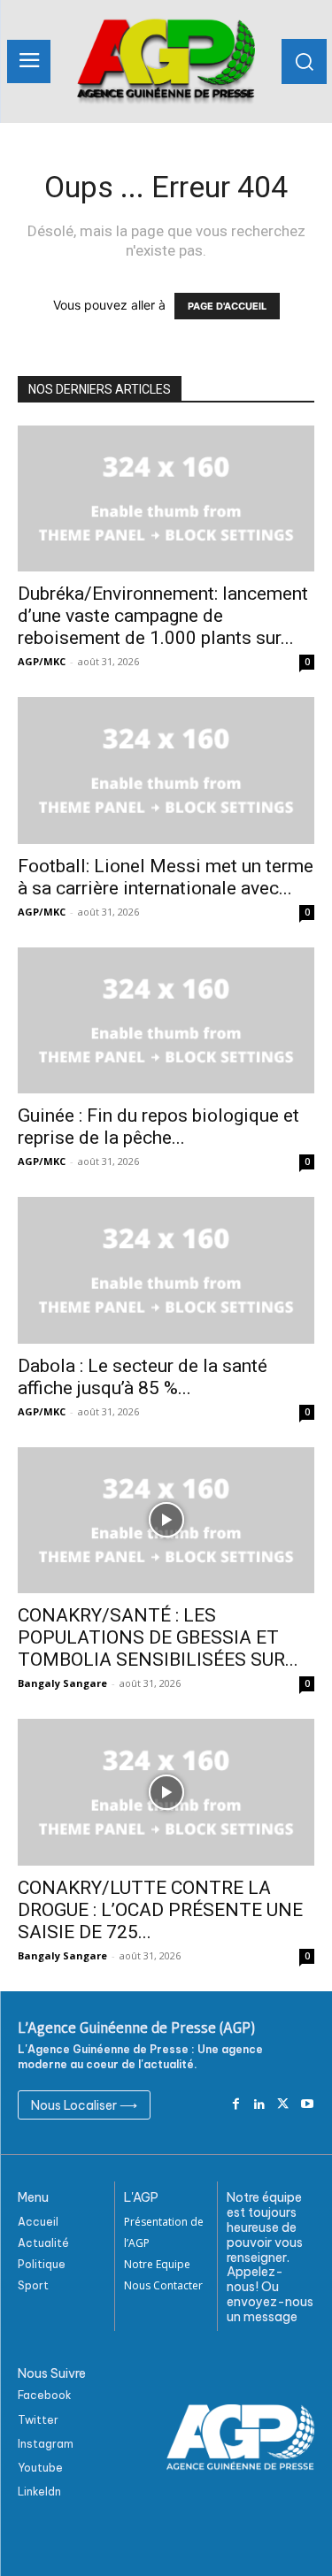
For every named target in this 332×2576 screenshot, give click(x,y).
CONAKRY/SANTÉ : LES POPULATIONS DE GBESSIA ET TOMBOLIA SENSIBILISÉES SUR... (158, 1637)
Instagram (46, 2444)
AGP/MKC (42, 661)
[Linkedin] (260, 2105)
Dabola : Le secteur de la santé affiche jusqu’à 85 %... (143, 1377)
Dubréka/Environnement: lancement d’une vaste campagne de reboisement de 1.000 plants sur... (163, 616)
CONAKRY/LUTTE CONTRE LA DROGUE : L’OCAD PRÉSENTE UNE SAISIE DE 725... (160, 1910)
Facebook (45, 2395)
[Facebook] (236, 2105)
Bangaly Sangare (62, 1683)
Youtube (40, 2468)
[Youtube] (307, 2105)
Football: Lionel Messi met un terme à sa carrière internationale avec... (166, 877)
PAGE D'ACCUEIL (227, 306)
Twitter (38, 2420)
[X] (283, 2105)
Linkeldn (39, 2492)
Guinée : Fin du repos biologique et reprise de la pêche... (158, 1127)
